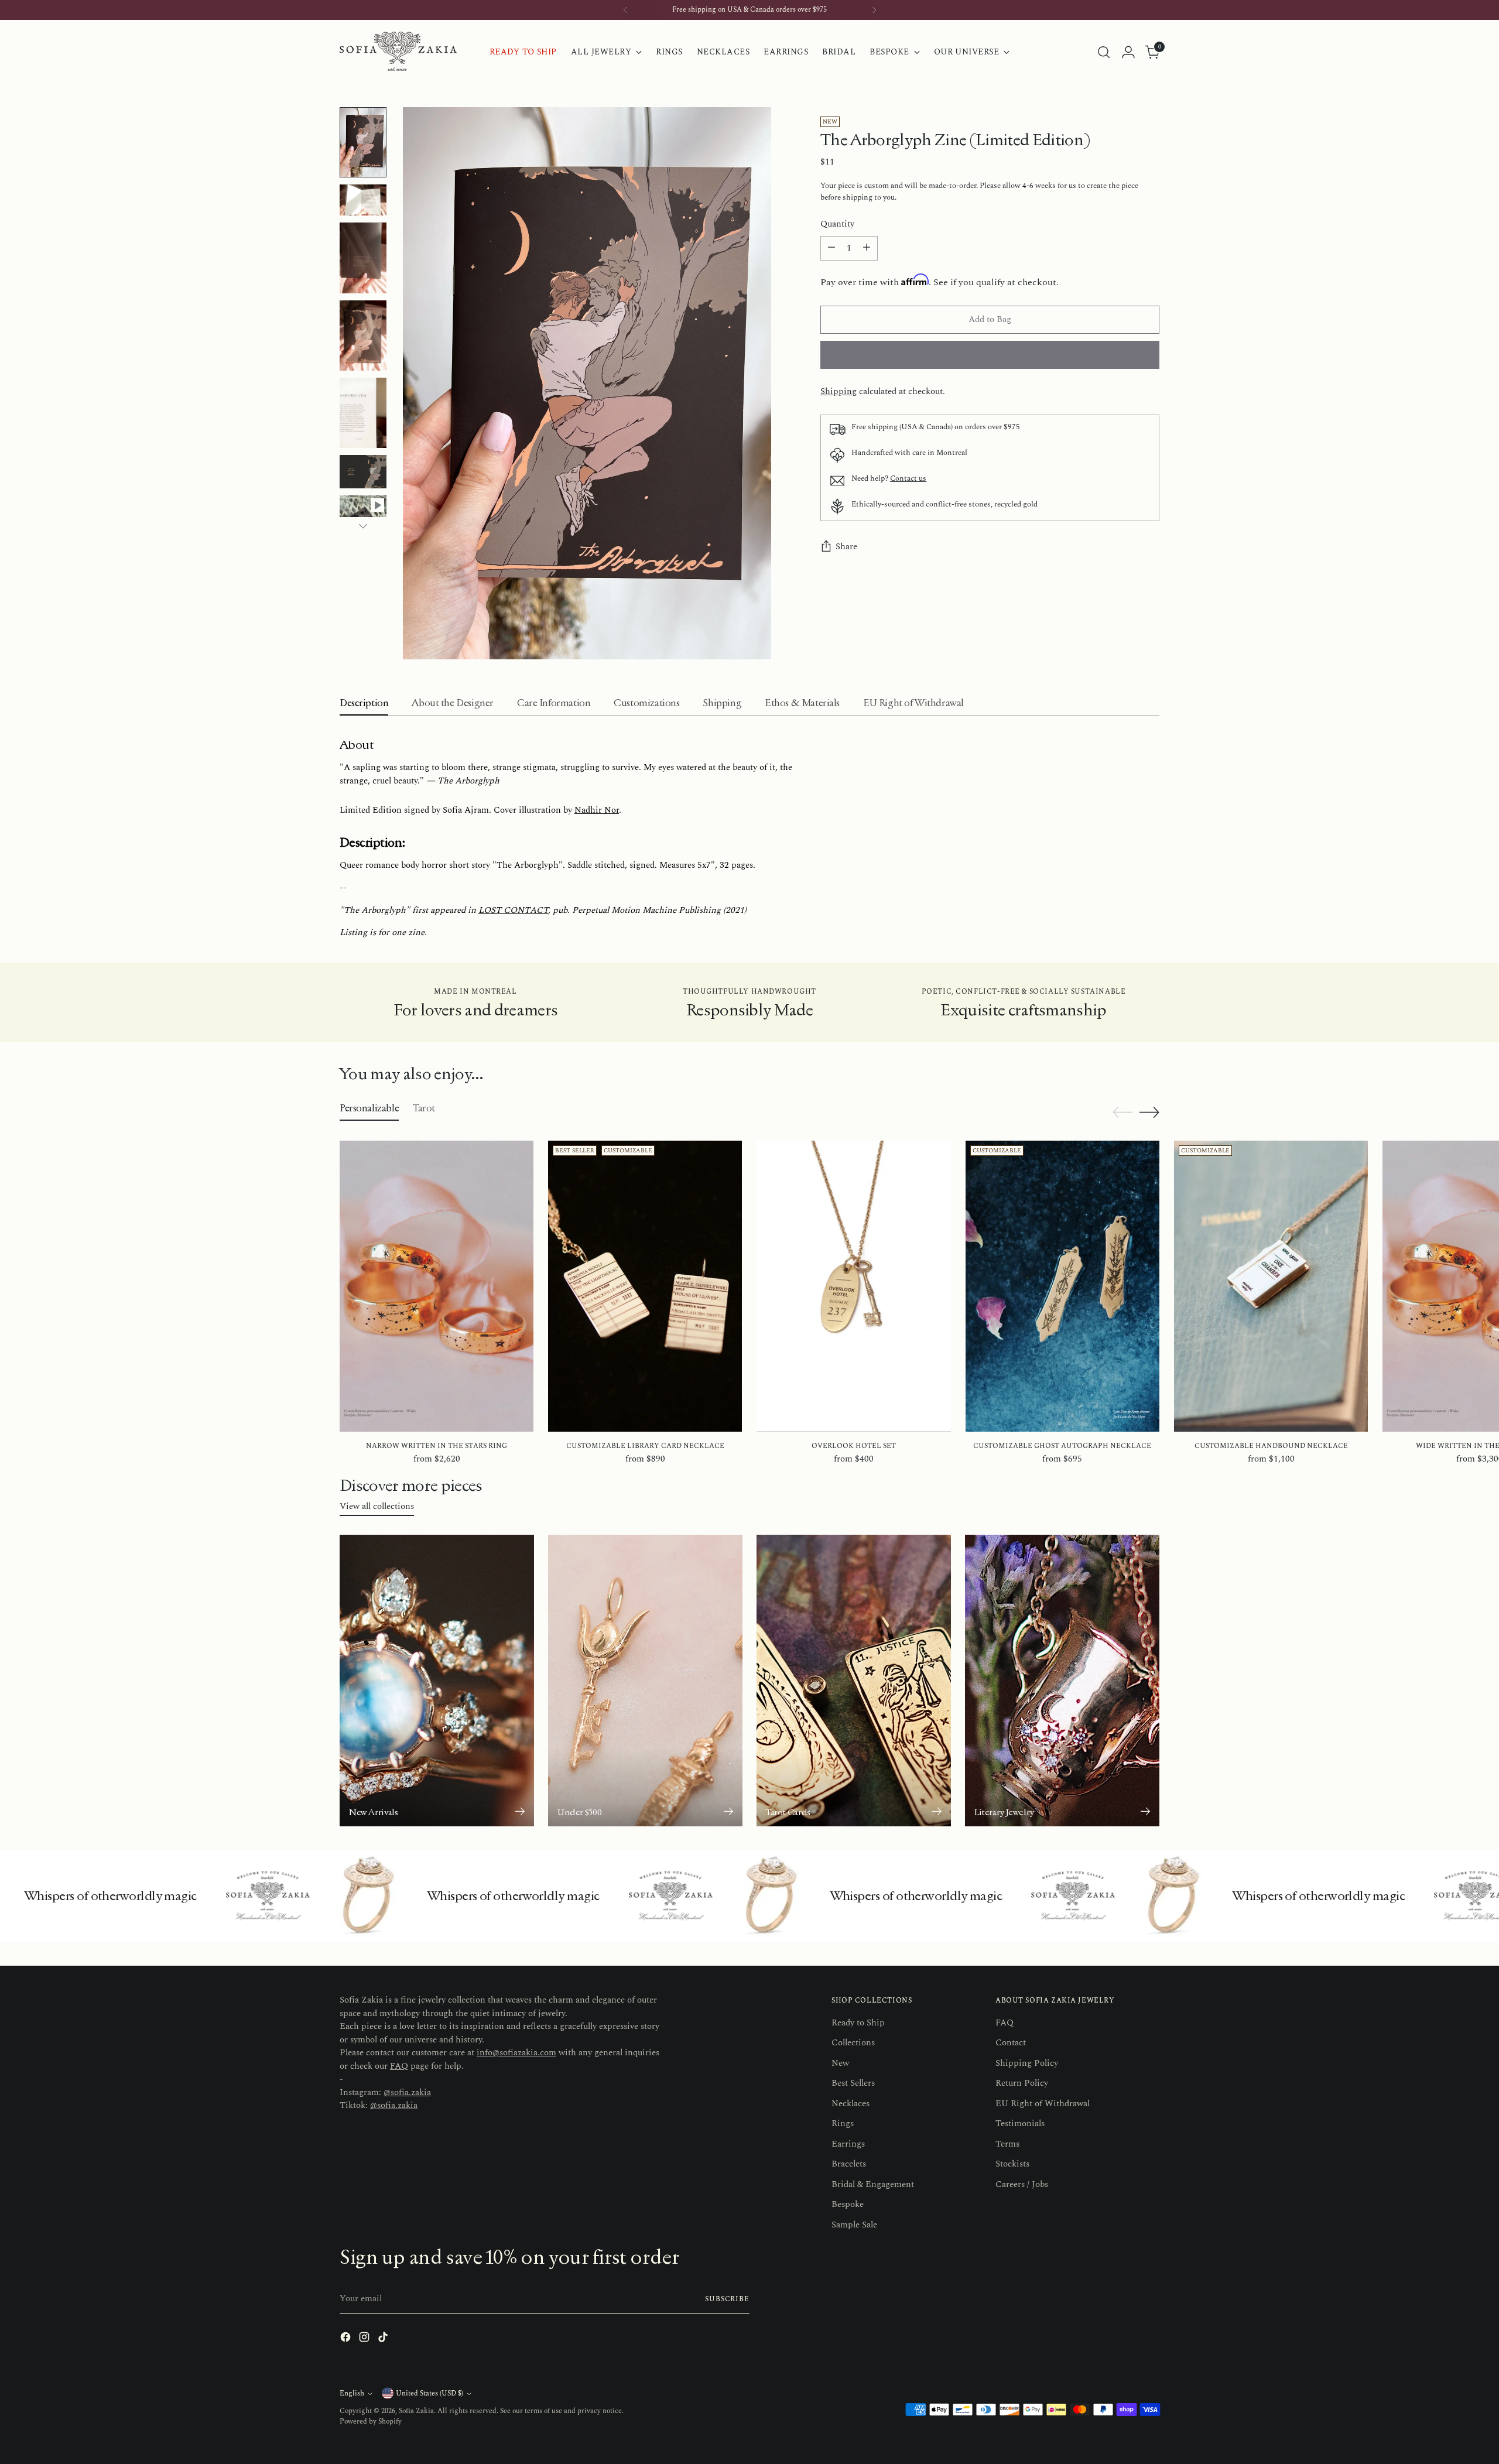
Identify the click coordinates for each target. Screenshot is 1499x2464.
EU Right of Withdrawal (1043, 2104)
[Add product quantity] (867, 248)
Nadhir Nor (597, 810)
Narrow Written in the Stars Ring (437, 1446)
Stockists (1012, 2164)
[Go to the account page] (1128, 52)
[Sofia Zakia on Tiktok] (384, 2339)
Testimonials (1020, 2124)
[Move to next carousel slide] (1149, 1112)
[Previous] (625, 10)
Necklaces (851, 2104)
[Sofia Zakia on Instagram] (365, 2339)
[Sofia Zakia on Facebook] (347, 2339)
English (352, 2393)
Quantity (837, 224)
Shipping (839, 391)
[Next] (874, 10)
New (840, 2063)
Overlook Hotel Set (854, 1446)
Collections (853, 2043)
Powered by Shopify (371, 2422)
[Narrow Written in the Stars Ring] (437, 1286)
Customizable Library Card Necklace (645, 1446)
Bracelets (849, 2164)
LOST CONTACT (513, 910)
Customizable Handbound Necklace (1271, 1446)
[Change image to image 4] (363, 336)
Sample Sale (854, 2225)
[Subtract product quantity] (831, 248)
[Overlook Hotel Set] (853, 1286)
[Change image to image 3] (363, 258)
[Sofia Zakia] (398, 52)
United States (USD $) (429, 2393)
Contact (1011, 2043)
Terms (1007, 2144)
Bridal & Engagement (873, 2184)
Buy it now (990, 355)
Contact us (908, 478)
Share (846, 547)
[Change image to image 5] (363, 413)
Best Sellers (853, 2083)
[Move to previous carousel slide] (1122, 1113)
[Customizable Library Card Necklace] (645, 1286)
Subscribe (727, 2299)
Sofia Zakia (416, 2411)
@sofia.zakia (407, 2092)
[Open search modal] (1104, 52)
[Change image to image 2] (363, 200)
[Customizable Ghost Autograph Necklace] (1062, 1286)
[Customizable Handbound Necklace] (1271, 1286)
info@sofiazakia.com (516, 2053)
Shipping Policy (1027, 2063)
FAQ (399, 2066)
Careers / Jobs (1022, 2184)
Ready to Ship (858, 2023)
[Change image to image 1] (363, 142)
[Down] (363, 526)
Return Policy (1022, 2083)
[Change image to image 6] (363, 472)
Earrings (848, 2144)
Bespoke (848, 2204)
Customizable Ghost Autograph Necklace (1062, 1446)
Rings (843, 2124)
